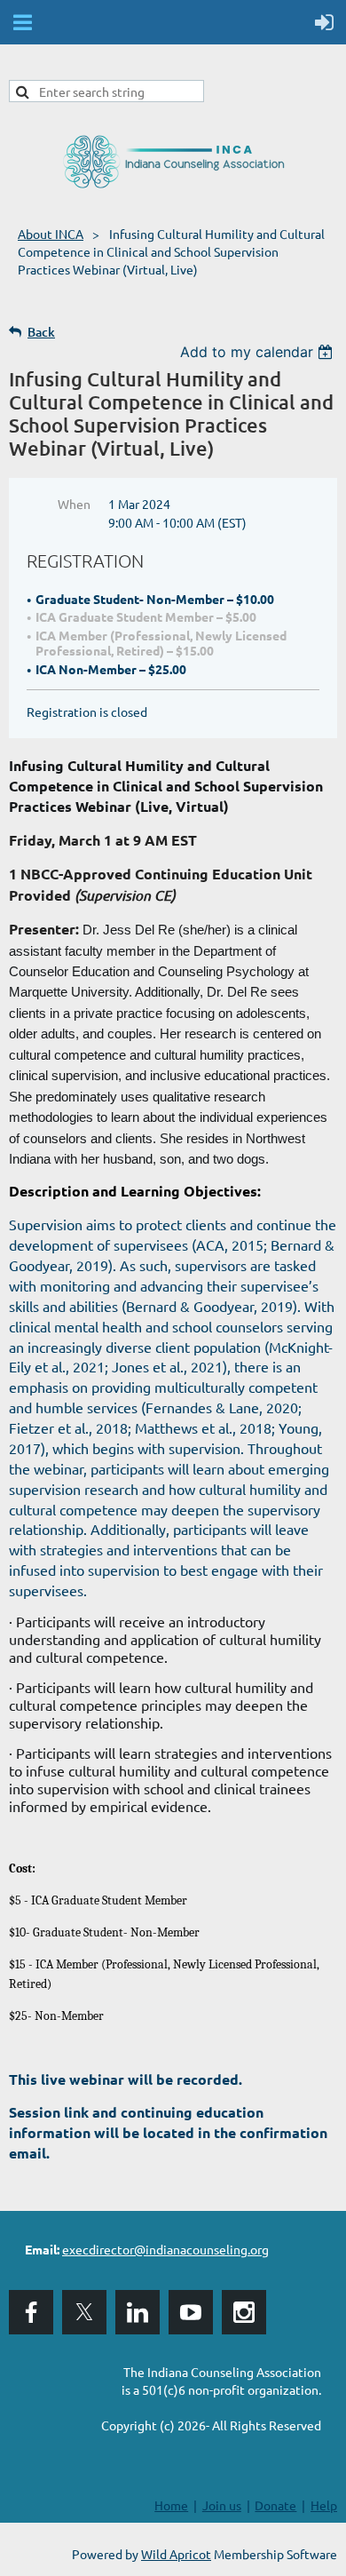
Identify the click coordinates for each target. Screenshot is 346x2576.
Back (41, 332)
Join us (222, 2505)
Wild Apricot (176, 2554)
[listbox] (259, 352)
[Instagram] (244, 2312)
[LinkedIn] (138, 2312)
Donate (275, 2505)
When (74, 504)
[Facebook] (31, 2312)
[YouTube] (191, 2312)
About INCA (51, 234)
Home (171, 2505)
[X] (84, 2312)
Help (324, 2505)
